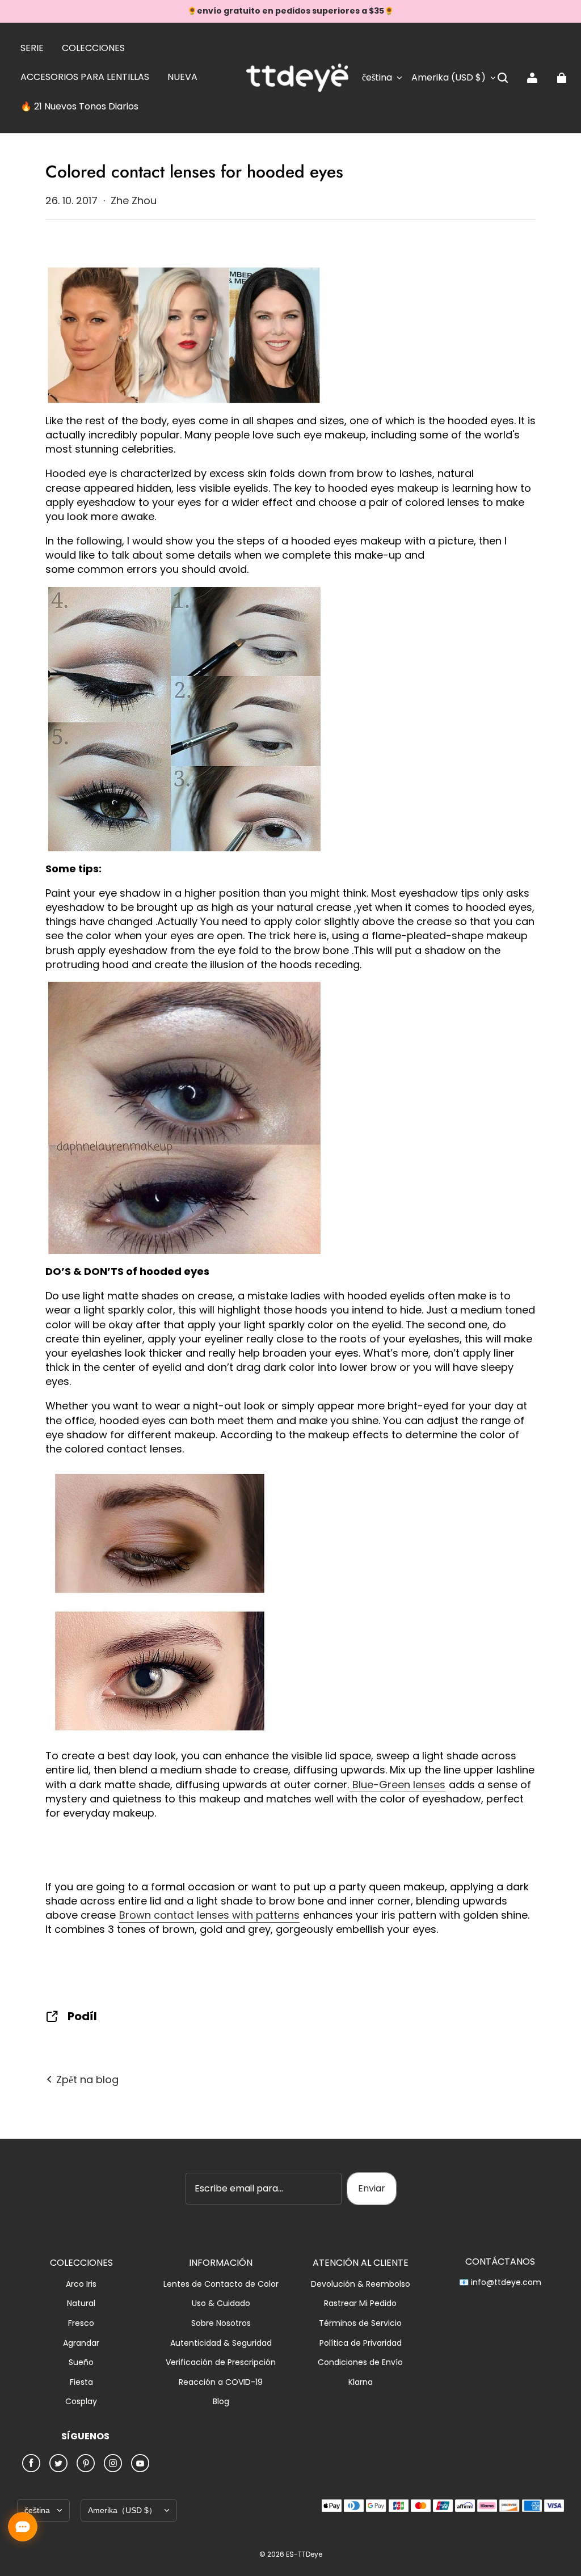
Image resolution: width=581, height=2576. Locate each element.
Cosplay (81, 2402)
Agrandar (81, 2343)
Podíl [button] (82, 2016)
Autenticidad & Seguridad (221, 2343)
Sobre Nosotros (221, 2323)
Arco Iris (81, 2284)
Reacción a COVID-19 (221, 2382)
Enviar (372, 2188)
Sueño (81, 2362)
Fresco (81, 2323)
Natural (81, 2303)
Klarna (361, 2382)
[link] (32, 49)
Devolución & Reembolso (361, 2284)
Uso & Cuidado (221, 2303)
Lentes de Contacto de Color (221, 2284)
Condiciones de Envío (360, 2362)
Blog (221, 2402)
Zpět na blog (86, 2079)
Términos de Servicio (360, 2323)
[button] (503, 78)
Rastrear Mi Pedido (360, 2303)
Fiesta (81, 2382)
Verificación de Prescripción (221, 2362)
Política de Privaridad (361, 2343)
